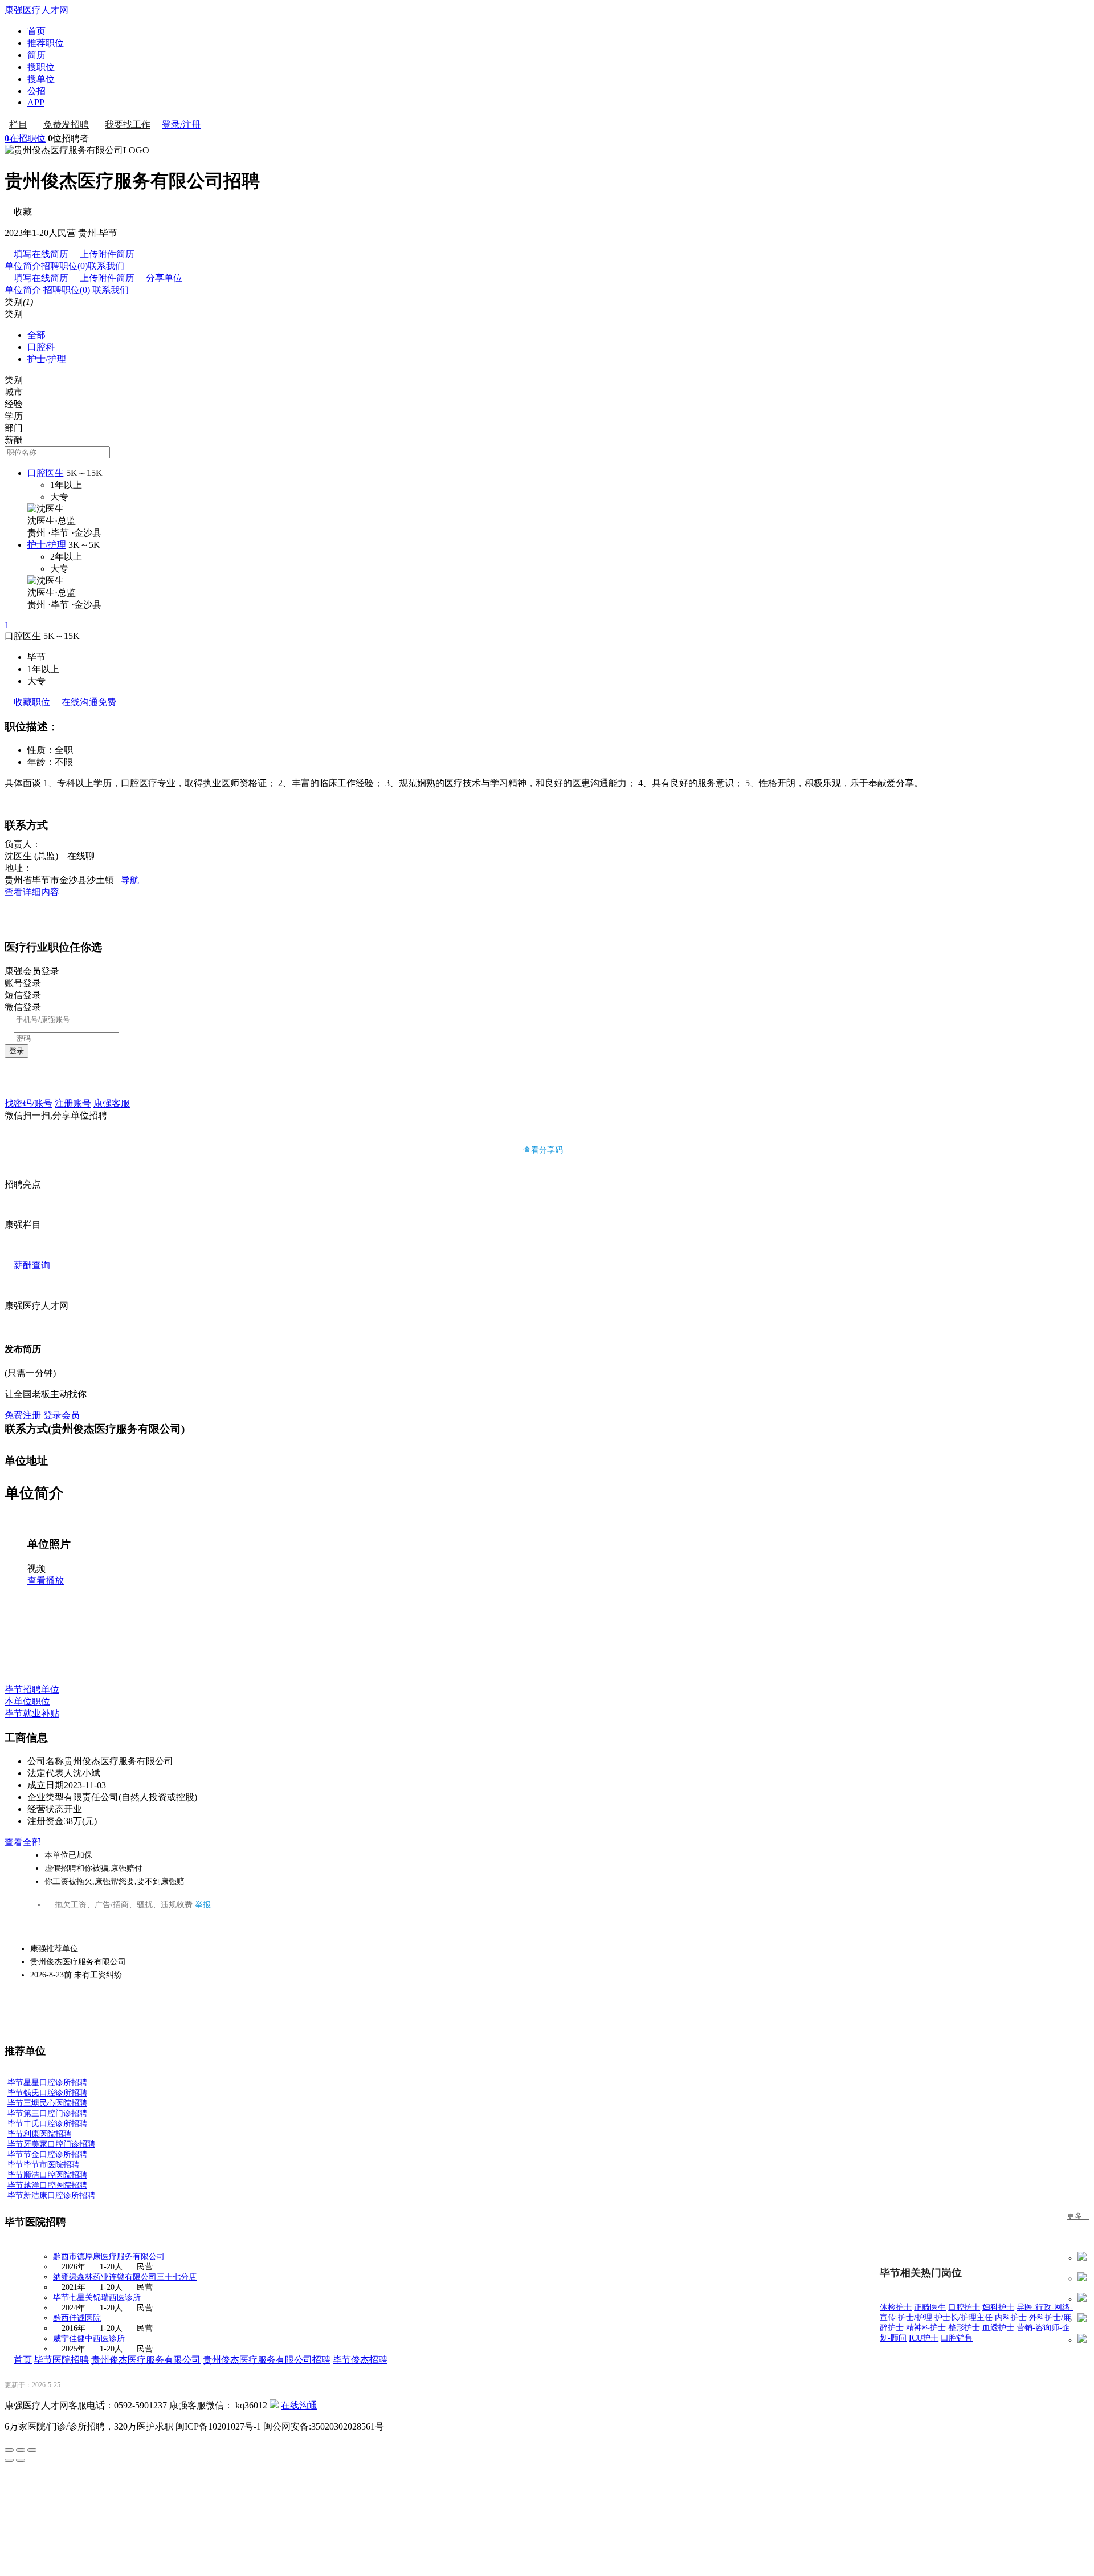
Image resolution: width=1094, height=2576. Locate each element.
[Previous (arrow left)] (9, 2460)
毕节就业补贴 (32, 1713)
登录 (17, 1051)
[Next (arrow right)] (21, 2460)
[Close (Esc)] (9, 2450)
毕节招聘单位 (32, 1689)
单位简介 (23, 266)
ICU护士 (924, 2338)
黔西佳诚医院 (77, 2318)
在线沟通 (299, 2405)
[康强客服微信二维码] (274, 2405)
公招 (36, 91)
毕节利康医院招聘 (39, 2134)
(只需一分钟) (30, 1373)
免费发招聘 (66, 125)
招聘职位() (64, 266)
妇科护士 (998, 2307)
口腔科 (41, 347)
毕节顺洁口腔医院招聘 (47, 2175)
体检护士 (896, 2307)
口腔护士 (964, 2307)
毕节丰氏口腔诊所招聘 (47, 2124)
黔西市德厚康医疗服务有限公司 (109, 2256)
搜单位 (41, 79)
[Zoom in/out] (32, 2450)
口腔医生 (46, 473)
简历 (36, 55)
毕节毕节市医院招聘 (43, 2165)
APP (36, 102)
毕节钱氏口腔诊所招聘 (47, 2093)
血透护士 (998, 2328)
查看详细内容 (32, 892)
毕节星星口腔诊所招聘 (47, 2083)
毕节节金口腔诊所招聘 (47, 2154)
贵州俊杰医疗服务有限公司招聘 (267, 2360)
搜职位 (41, 67)
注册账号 (73, 1103)
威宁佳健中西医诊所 (89, 2339)
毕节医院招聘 (62, 2360)
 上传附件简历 (103, 254)
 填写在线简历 (36, 254)
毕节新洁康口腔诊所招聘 (51, 2195)
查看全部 (23, 1842)
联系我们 (106, 266)
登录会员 (62, 1415)
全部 (36, 335)
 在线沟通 (84, 702)
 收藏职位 (27, 702)
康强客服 (112, 1103)
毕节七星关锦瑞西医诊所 (97, 2298)
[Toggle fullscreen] (21, 2450)
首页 (36, 31)
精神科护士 (926, 2328)
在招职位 (25, 138)
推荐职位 (46, 43)
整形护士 (964, 2328)
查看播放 (46, 1580)
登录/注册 (181, 125)
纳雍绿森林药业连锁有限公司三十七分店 (125, 2277)
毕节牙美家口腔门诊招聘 (51, 2144)
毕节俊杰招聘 (360, 2360)
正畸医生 (930, 2307)
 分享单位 (160, 278)
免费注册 (23, 1415)
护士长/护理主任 (964, 2317)
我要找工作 (128, 125)
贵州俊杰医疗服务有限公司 (146, 2360)
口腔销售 (957, 2338)
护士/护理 (47, 359)
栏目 (18, 125)
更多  (1078, 2216)
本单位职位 (27, 1701)
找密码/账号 (28, 1103)
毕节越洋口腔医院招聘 (47, 2185)
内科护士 (1011, 2317)
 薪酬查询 (27, 1265)
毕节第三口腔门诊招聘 (47, 2113)
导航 (126, 880)
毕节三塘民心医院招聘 (47, 2103)
